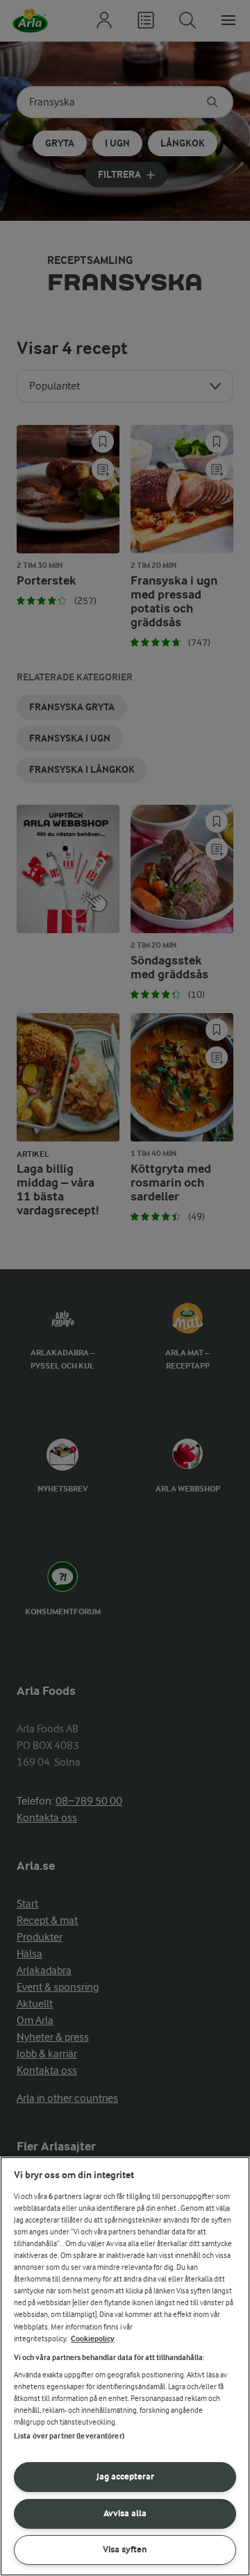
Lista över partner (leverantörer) (69, 2436)
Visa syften (125, 2549)
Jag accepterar (125, 2476)
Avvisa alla (125, 2513)
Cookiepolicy (93, 2339)
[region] (125, 2366)
